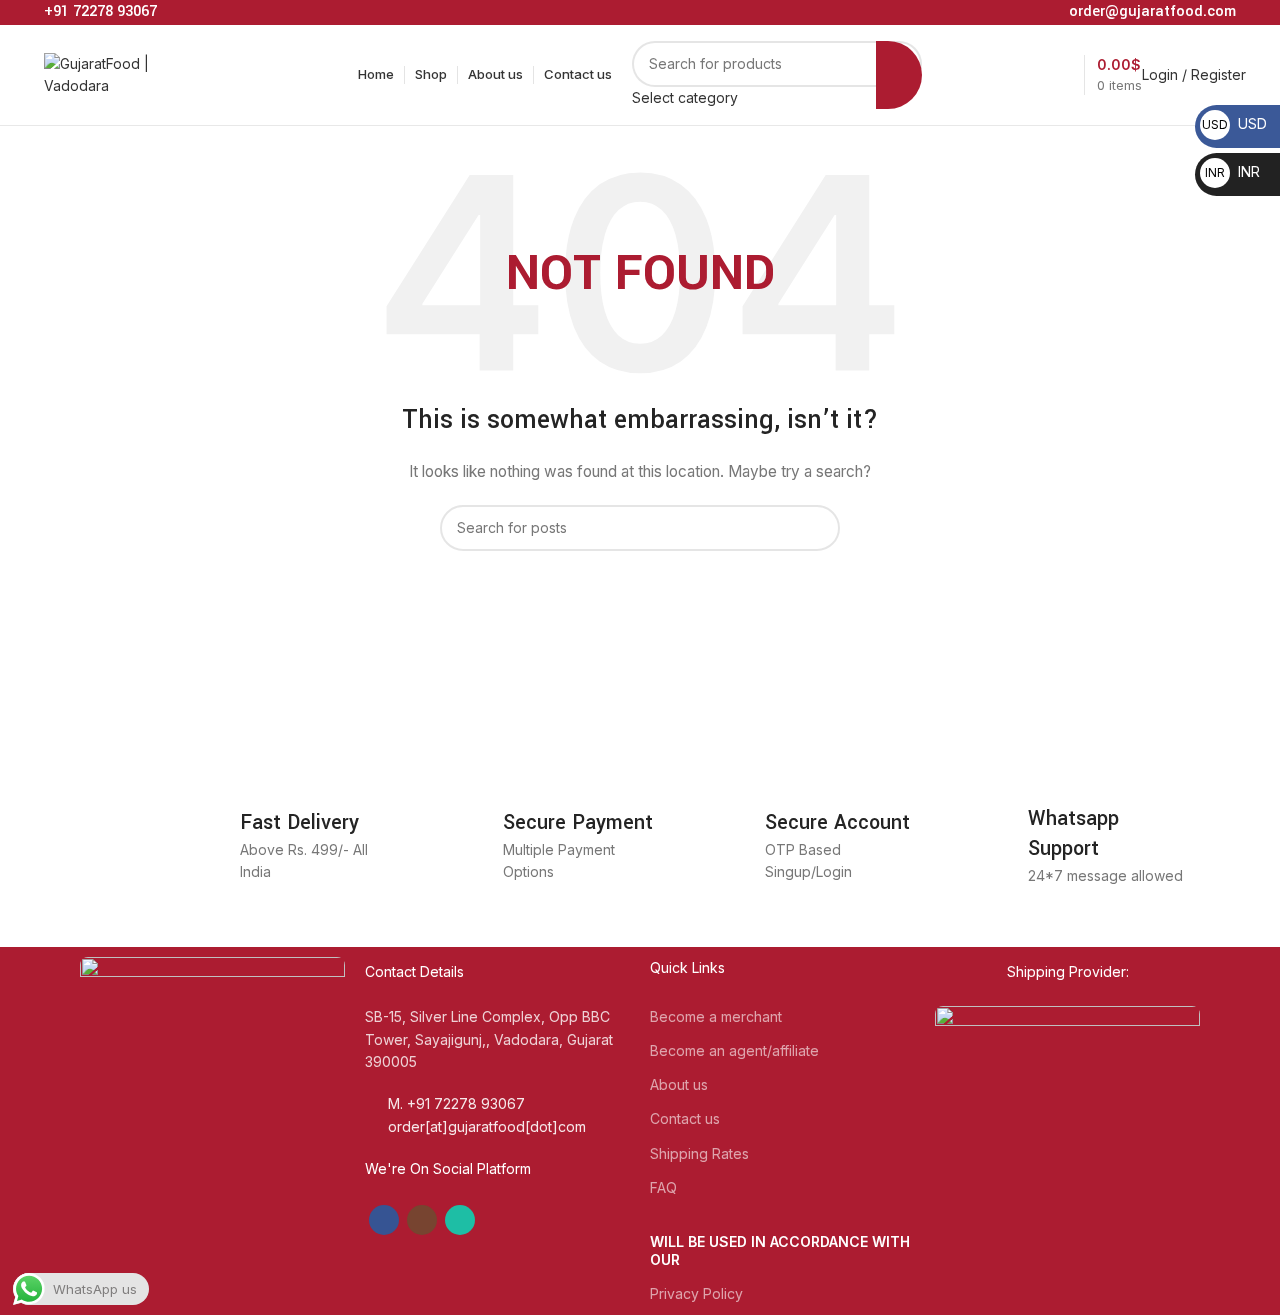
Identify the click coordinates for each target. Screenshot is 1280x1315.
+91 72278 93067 (100, 11)
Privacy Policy (696, 1293)
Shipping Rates (699, 1153)
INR (1232, 171)
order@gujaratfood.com (1152, 11)
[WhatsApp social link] (460, 1220)
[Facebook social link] (384, 1220)
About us (679, 1084)
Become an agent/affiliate (734, 1050)
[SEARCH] (899, 75)
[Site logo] (119, 73)
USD (1234, 123)
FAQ (663, 1187)
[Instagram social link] (422, 1220)
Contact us (685, 1118)
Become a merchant (716, 1016)
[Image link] (212, 1098)
